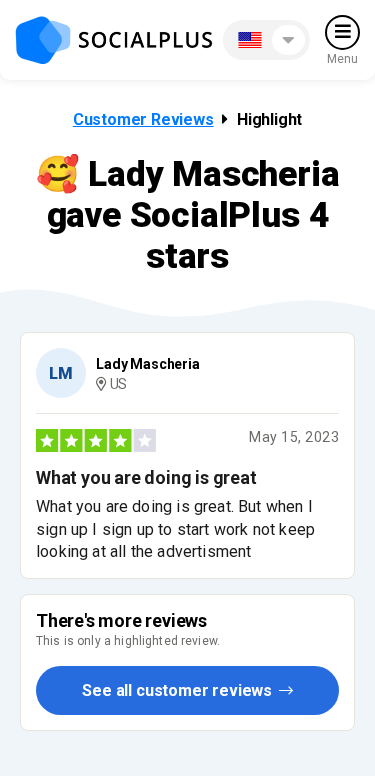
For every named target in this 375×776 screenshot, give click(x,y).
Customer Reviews (143, 119)
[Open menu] (342, 32)
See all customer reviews (179, 690)
